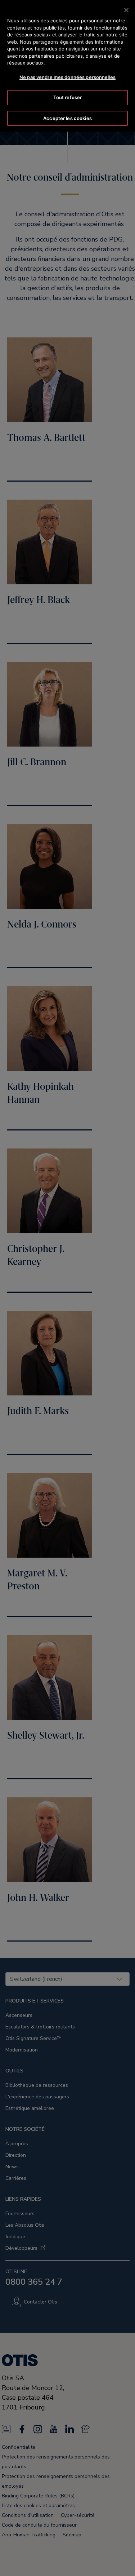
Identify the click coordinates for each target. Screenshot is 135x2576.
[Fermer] (126, 10)
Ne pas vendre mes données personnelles (67, 77)
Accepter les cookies (67, 118)
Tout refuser (68, 97)
